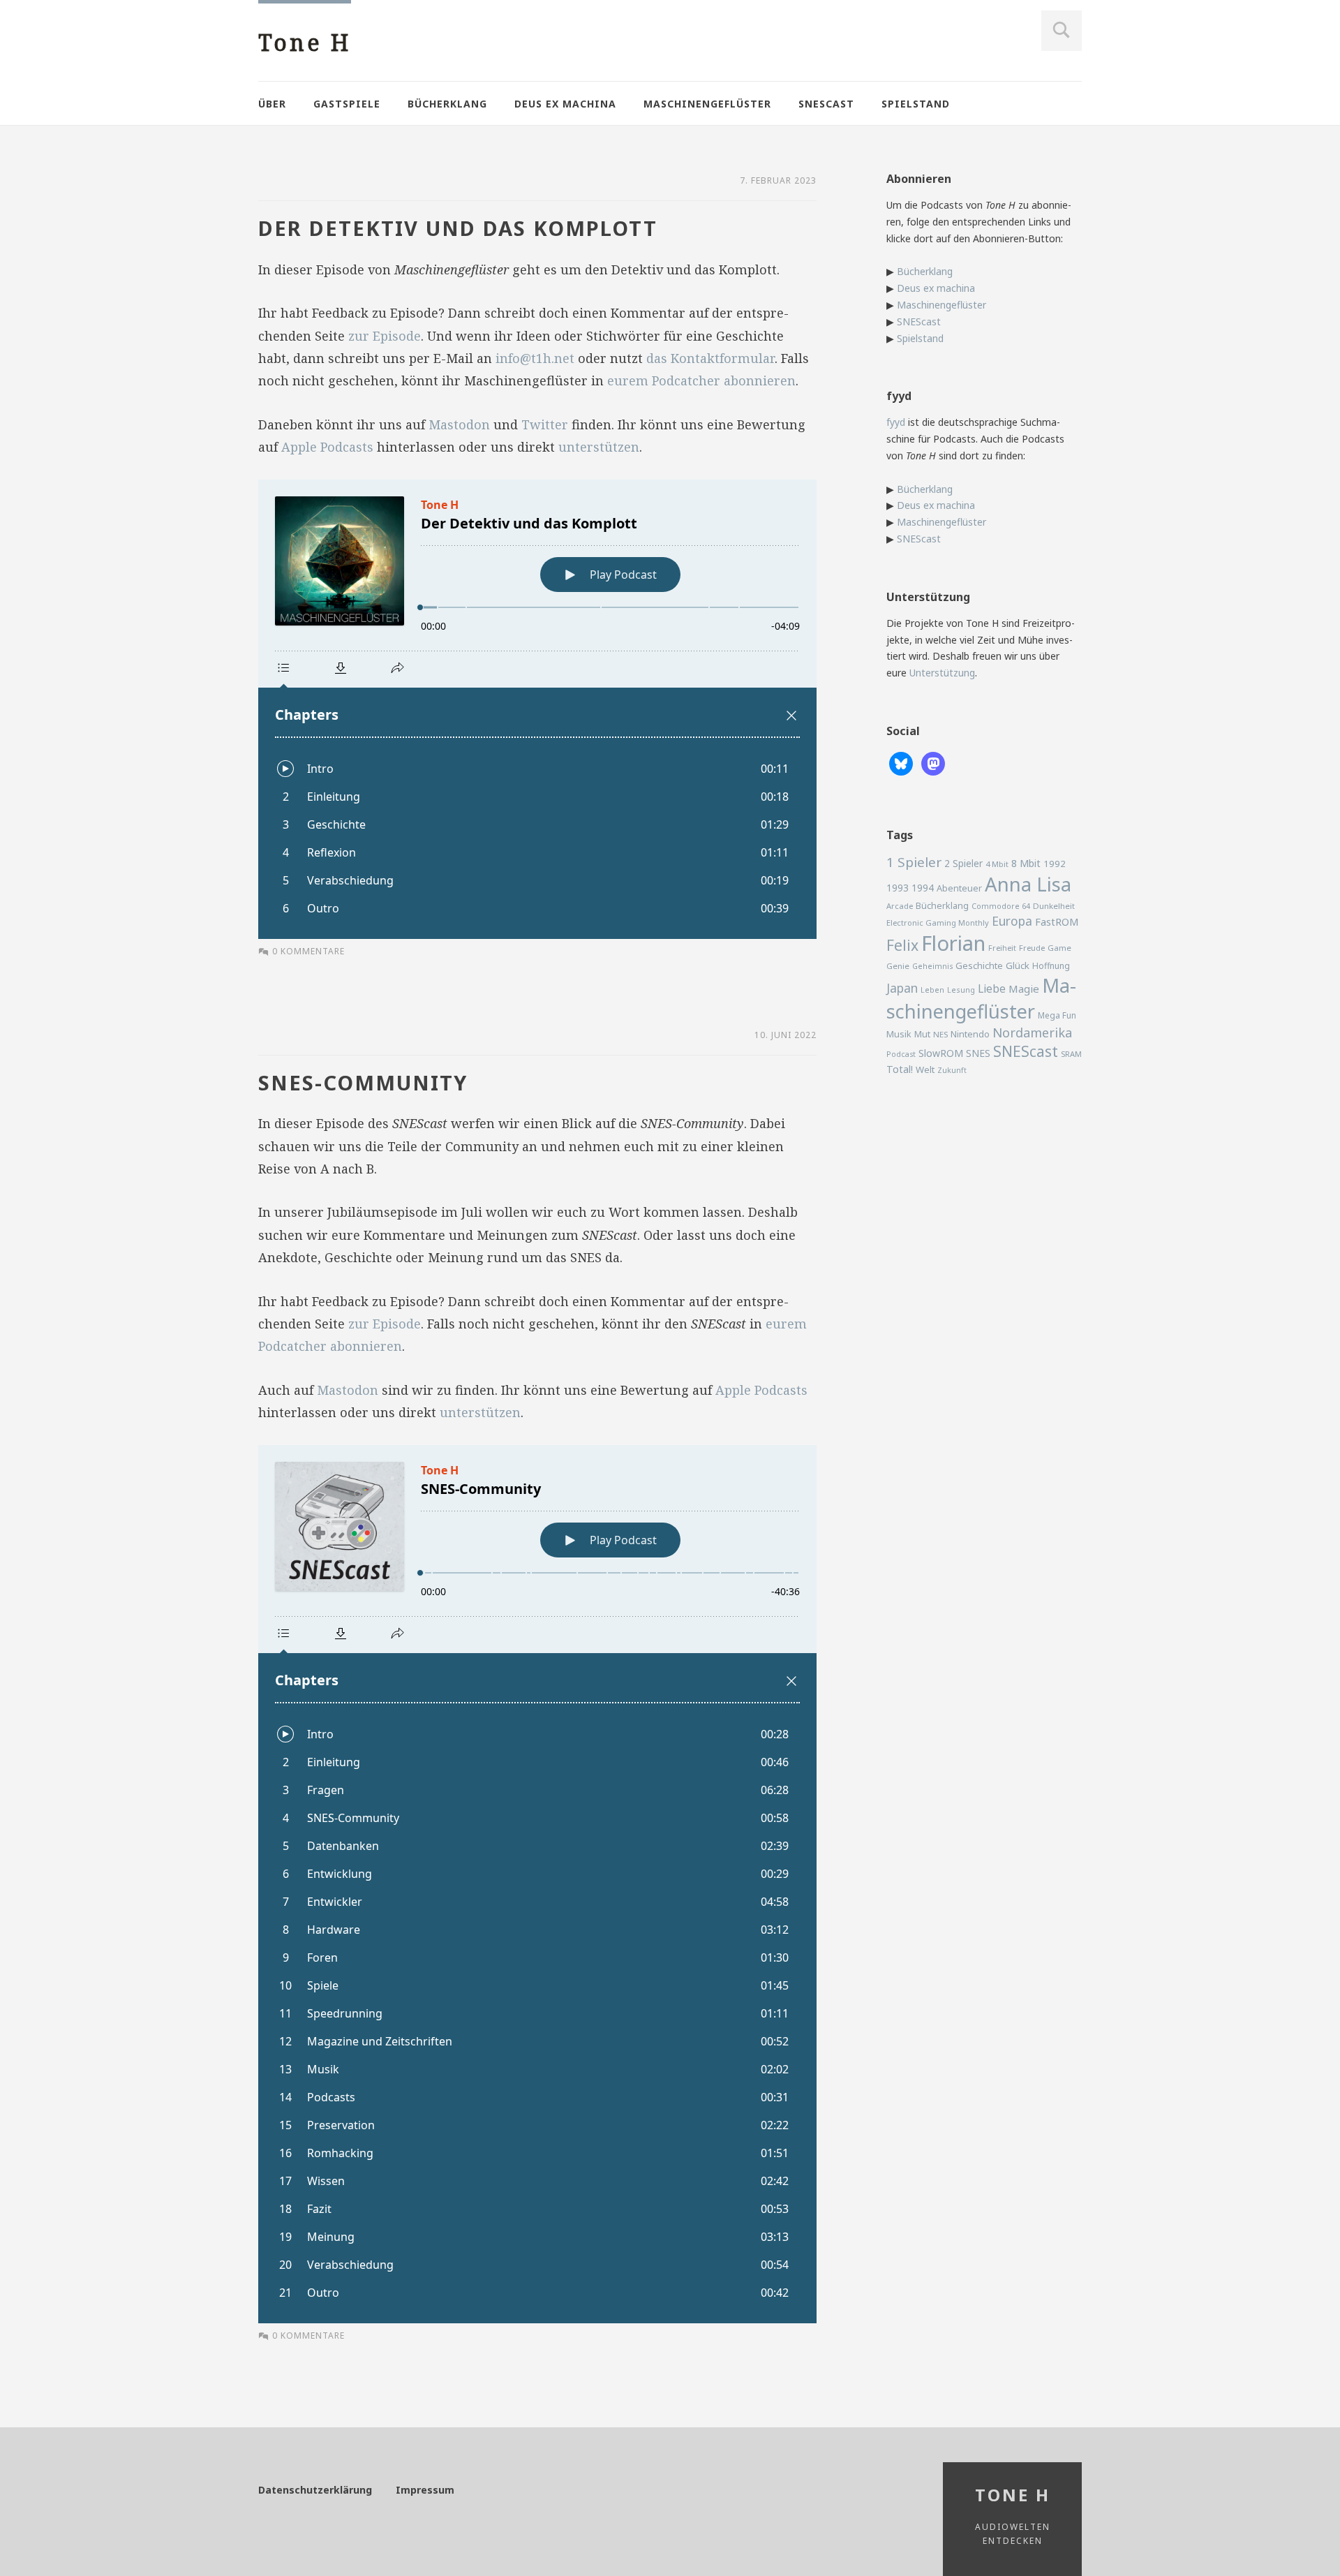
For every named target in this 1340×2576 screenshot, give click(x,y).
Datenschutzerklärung (315, 2490)
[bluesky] (901, 763)
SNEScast (826, 104)
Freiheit (1002, 948)
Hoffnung (1051, 966)
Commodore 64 (1001, 906)
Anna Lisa (1028, 884)
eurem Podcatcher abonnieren (701, 380)
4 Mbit (997, 864)
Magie (1024, 989)
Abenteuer (959, 888)
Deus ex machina (565, 104)
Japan (902, 988)
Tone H (305, 42)
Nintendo (970, 1034)
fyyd (896, 422)
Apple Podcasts (327, 447)
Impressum (425, 2490)
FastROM (1057, 921)
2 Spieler (963, 863)
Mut (922, 1034)
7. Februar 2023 (778, 180)
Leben (932, 990)
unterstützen (599, 447)
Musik (899, 1034)
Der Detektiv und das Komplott (458, 228)
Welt (925, 1069)
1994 (923, 888)
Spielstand (916, 104)
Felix (902, 945)
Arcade (900, 906)
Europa (1012, 921)
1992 (1055, 864)
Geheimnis (932, 966)
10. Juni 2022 (786, 1035)
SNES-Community (363, 1082)
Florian (953, 943)
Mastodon (459, 424)
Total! (900, 1069)
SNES (978, 1053)
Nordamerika (1032, 1032)
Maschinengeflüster (707, 104)
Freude (1032, 948)
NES (940, 1034)
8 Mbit (1026, 863)
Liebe (992, 989)
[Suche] (1062, 31)
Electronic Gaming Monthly (938, 923)
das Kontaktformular (710, 358)
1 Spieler (914, 862)
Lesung (961, 990)
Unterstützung (942, 673)
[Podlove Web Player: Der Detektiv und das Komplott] (537, 709)
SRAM (1071, 1054)
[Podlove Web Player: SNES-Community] (537, 1884)
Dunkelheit (1054, 906)
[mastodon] (933, 763)
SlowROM (941, 1053)
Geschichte (979, 965)
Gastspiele (347, 104)
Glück (1018, 965)
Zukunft (952, 1070)
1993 (898, 888)
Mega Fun (1057, 1015)
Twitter (545, 424)
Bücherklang (447, 104)
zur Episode (385, 336)
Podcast (901, 1054)
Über (272, 104)
